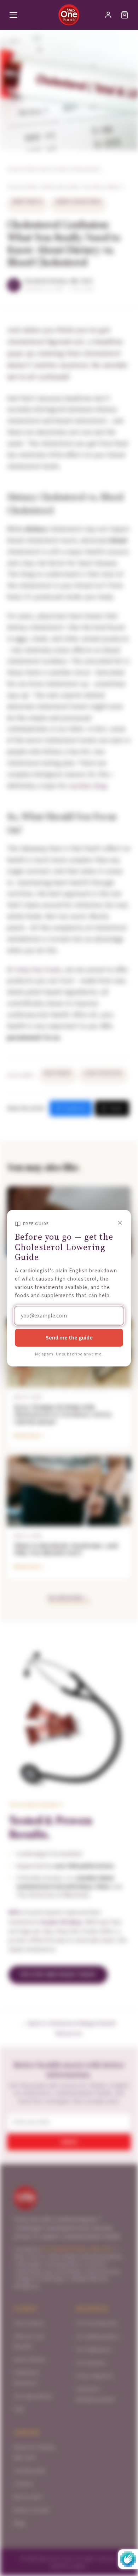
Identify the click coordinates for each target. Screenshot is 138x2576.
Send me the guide (69, 1338)
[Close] (120, 1223)
